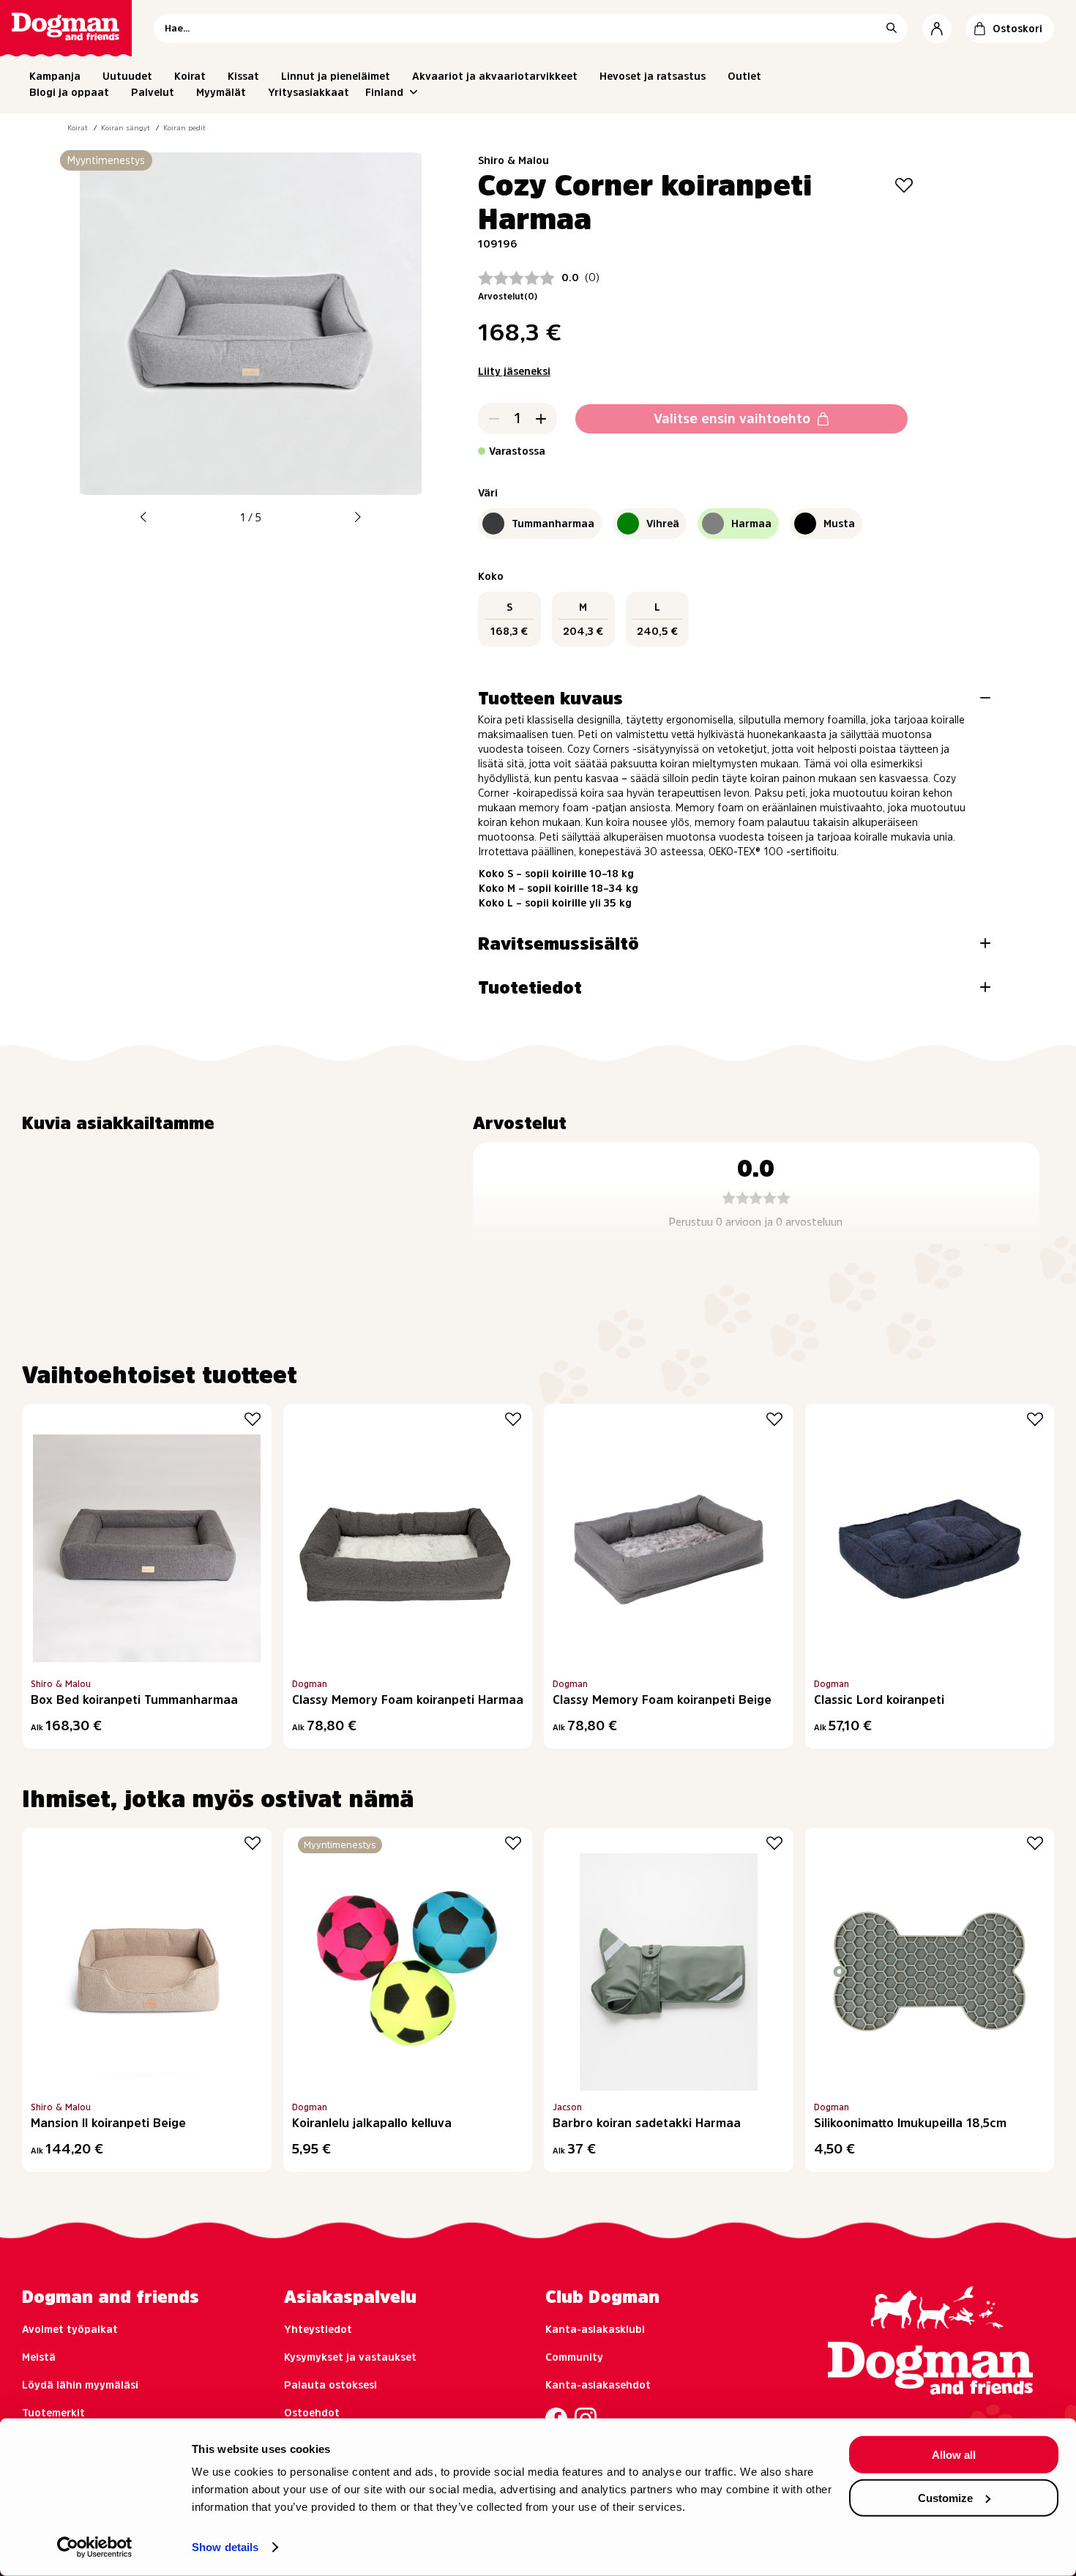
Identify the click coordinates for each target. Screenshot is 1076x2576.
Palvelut (153, 92)
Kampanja (55, 76)
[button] (143, 517)
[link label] (66, 28)
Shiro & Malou (513, 160)
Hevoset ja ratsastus (653, 76)
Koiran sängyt (126, 127)
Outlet (744, 76)
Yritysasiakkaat (309, 92)
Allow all (954, 2455)
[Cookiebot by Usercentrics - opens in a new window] (95, 2547)
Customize (945, 2497)
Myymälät (221, 92)
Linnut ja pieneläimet (336, 76)
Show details (225, 2547)
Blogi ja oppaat (69, 92)
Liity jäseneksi (514, 371)
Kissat (243, 76)
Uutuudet (127, 76)
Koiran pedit (184, 127)
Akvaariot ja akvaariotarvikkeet (495, 76)
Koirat (190, 76)
